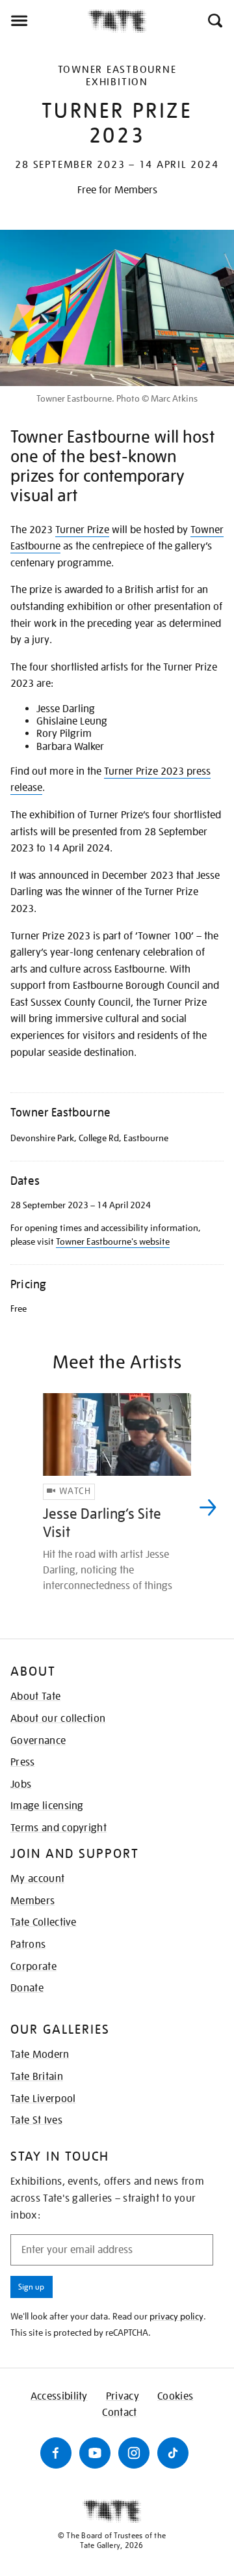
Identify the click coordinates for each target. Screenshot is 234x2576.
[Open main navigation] (44, 21)
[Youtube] (95, 2453)
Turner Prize (82, 530)
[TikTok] (173, 2453)
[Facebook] (56, 2453)
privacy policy (176, 2316)
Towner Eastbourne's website (113, 1241)
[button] (214, 21)
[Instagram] (134, 2453)
